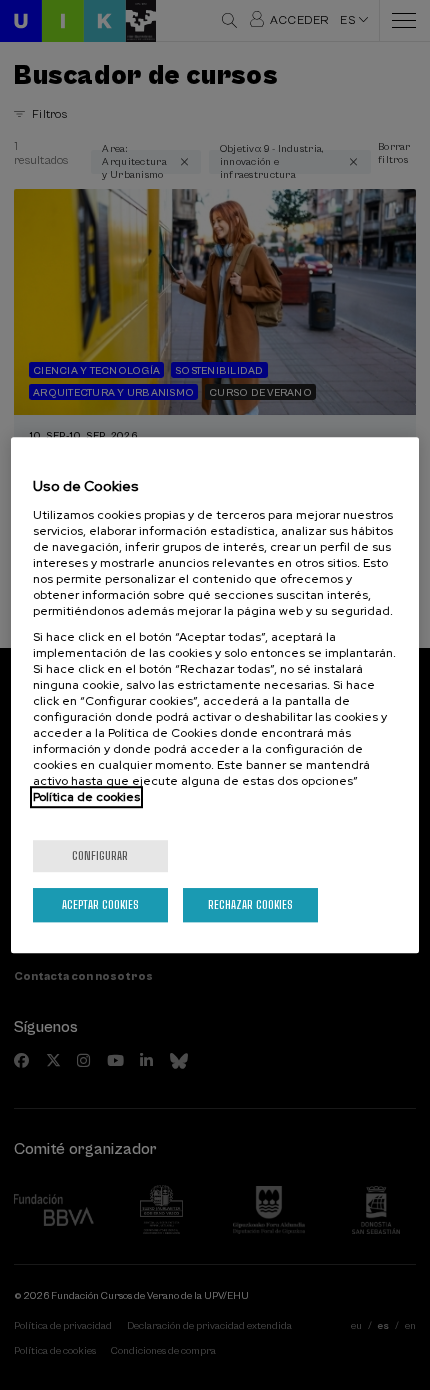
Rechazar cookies (250, 904)
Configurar (100, 855)
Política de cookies (86, 797)
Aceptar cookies (100, 904)
